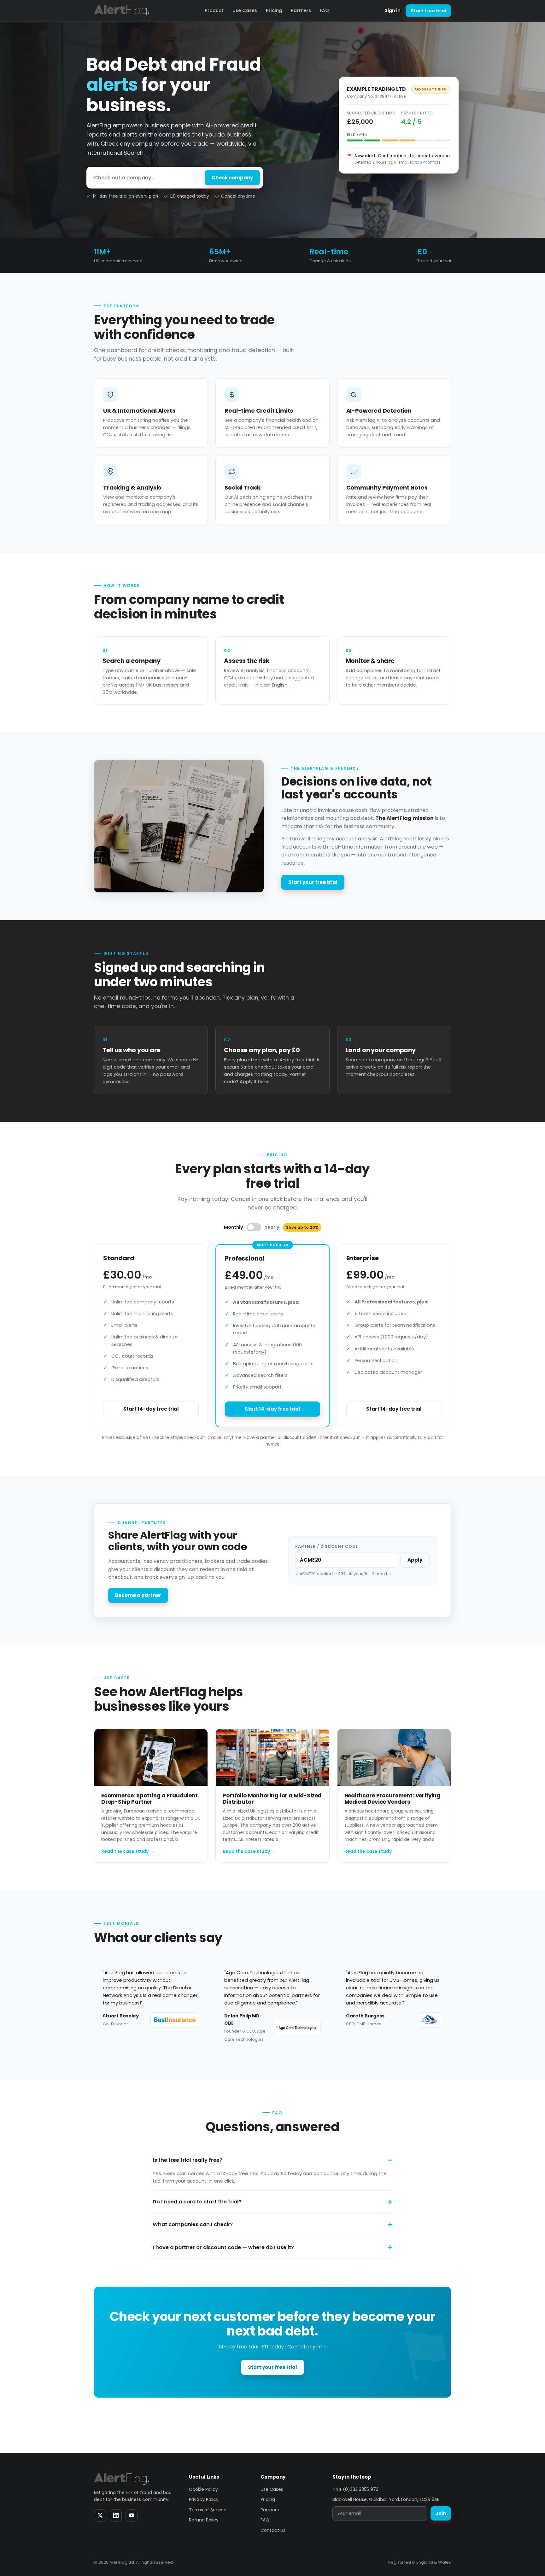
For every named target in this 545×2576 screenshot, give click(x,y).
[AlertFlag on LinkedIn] (116, 2515)
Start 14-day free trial (151, 1409)
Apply (415, 1560)
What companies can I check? (193, 2224)
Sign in (393, 10)
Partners (301, 10)
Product (214, 10)
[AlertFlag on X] (100, 2515)
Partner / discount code (326, 1546)
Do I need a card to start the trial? (197, 2202)
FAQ (324, 10)
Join (441, 2513)
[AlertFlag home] (122, 11)
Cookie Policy (203, 2489)
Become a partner (138, 1595)
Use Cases (245, 10)
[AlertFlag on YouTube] (132, 2515)
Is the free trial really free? (188, 2160)
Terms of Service (208, 2510)
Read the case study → (128, 1851)
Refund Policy (204, 2520)
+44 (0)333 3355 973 (355, 2489)
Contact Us (273, 2530)
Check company (232, 178)
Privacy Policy (204, 2499)
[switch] (254, 1227)
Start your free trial (313, 882)
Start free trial (428, 11)
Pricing (274, 10)
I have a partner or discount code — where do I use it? (223, 2247)
